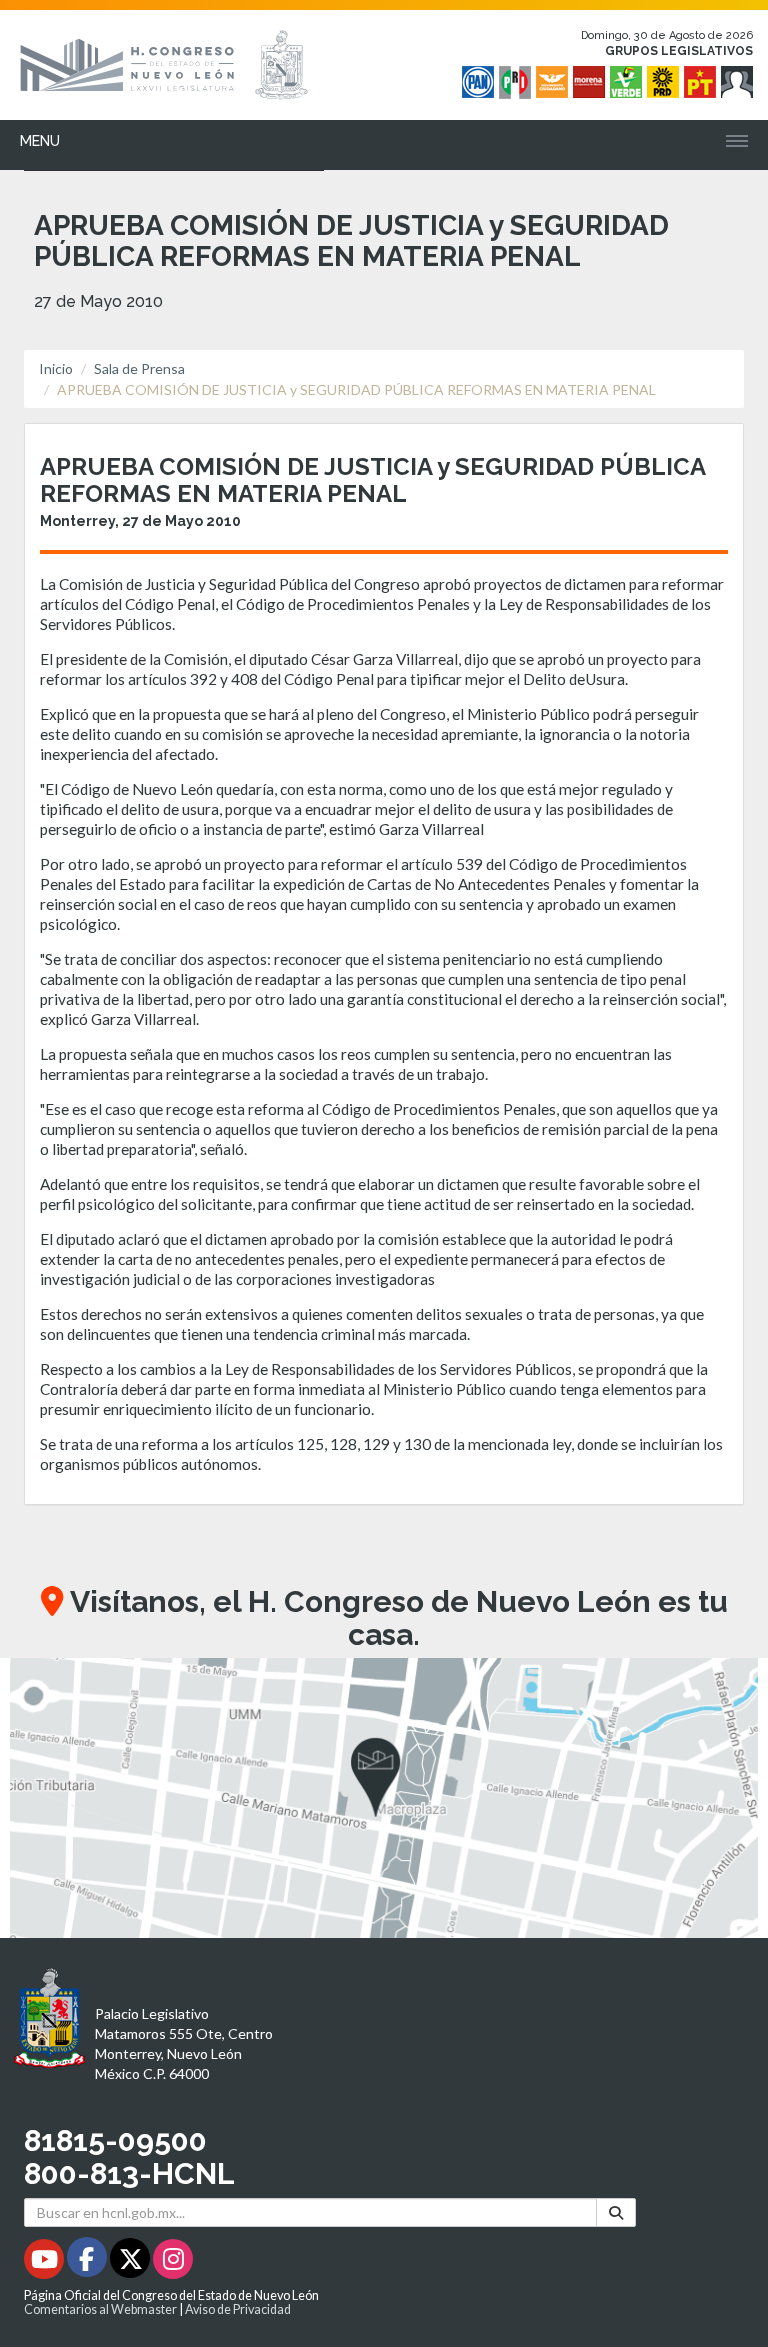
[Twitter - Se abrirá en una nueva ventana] (131, 2262)
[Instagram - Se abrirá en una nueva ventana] (173, 2262)
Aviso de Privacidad (238, 2309)
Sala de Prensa (139, 368)
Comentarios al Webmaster (100, 2309)
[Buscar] (616, 2212)
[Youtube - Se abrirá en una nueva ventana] (45, 2262)
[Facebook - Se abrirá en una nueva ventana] (88, 2262)
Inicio (56, 368)
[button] (384, 1798)
